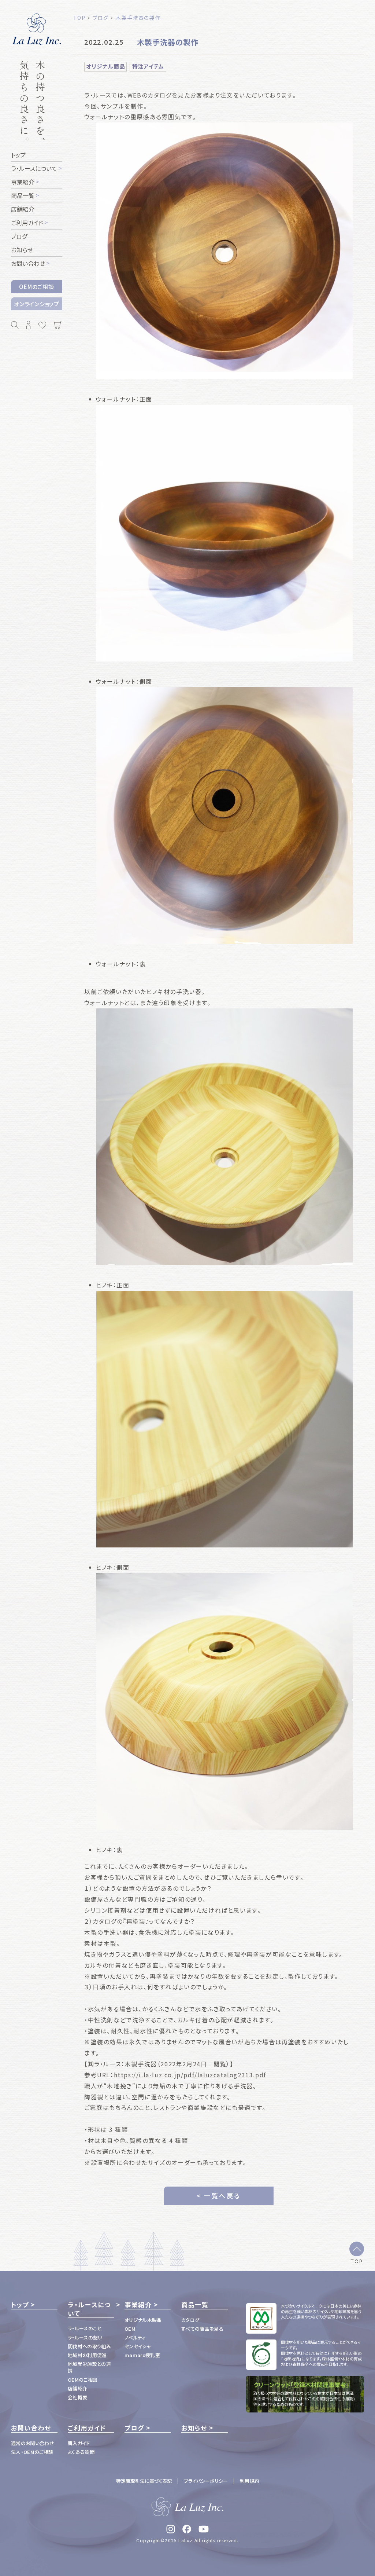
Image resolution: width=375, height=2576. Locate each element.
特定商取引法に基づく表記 (144, 2481)
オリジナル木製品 (143, 2320)
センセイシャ (138, 2346)
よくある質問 (81, 2452)
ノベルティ (135, 2337)
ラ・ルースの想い (85, 2337)
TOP (357, 2261)
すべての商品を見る (202, 2329)
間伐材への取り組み (89, 2346)
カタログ (190, 2320)
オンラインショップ (37, 304)
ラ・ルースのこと (85, 2328)
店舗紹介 (77, 2388)
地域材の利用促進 (87, 2355)
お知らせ (194, 2428)
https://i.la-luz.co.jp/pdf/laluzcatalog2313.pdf (190, 2075)
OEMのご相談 (36, 287)
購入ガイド (79, 2443)
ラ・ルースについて (89, 2309)
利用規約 (249, 2481)
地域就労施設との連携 (89, 2367)
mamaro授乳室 (142, 2355)
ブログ (134, 2428)
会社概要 (77, 2397)
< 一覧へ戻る (219, 2196)
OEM (130, 2329)
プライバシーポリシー (206, 2481)
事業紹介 (138, 2305)
